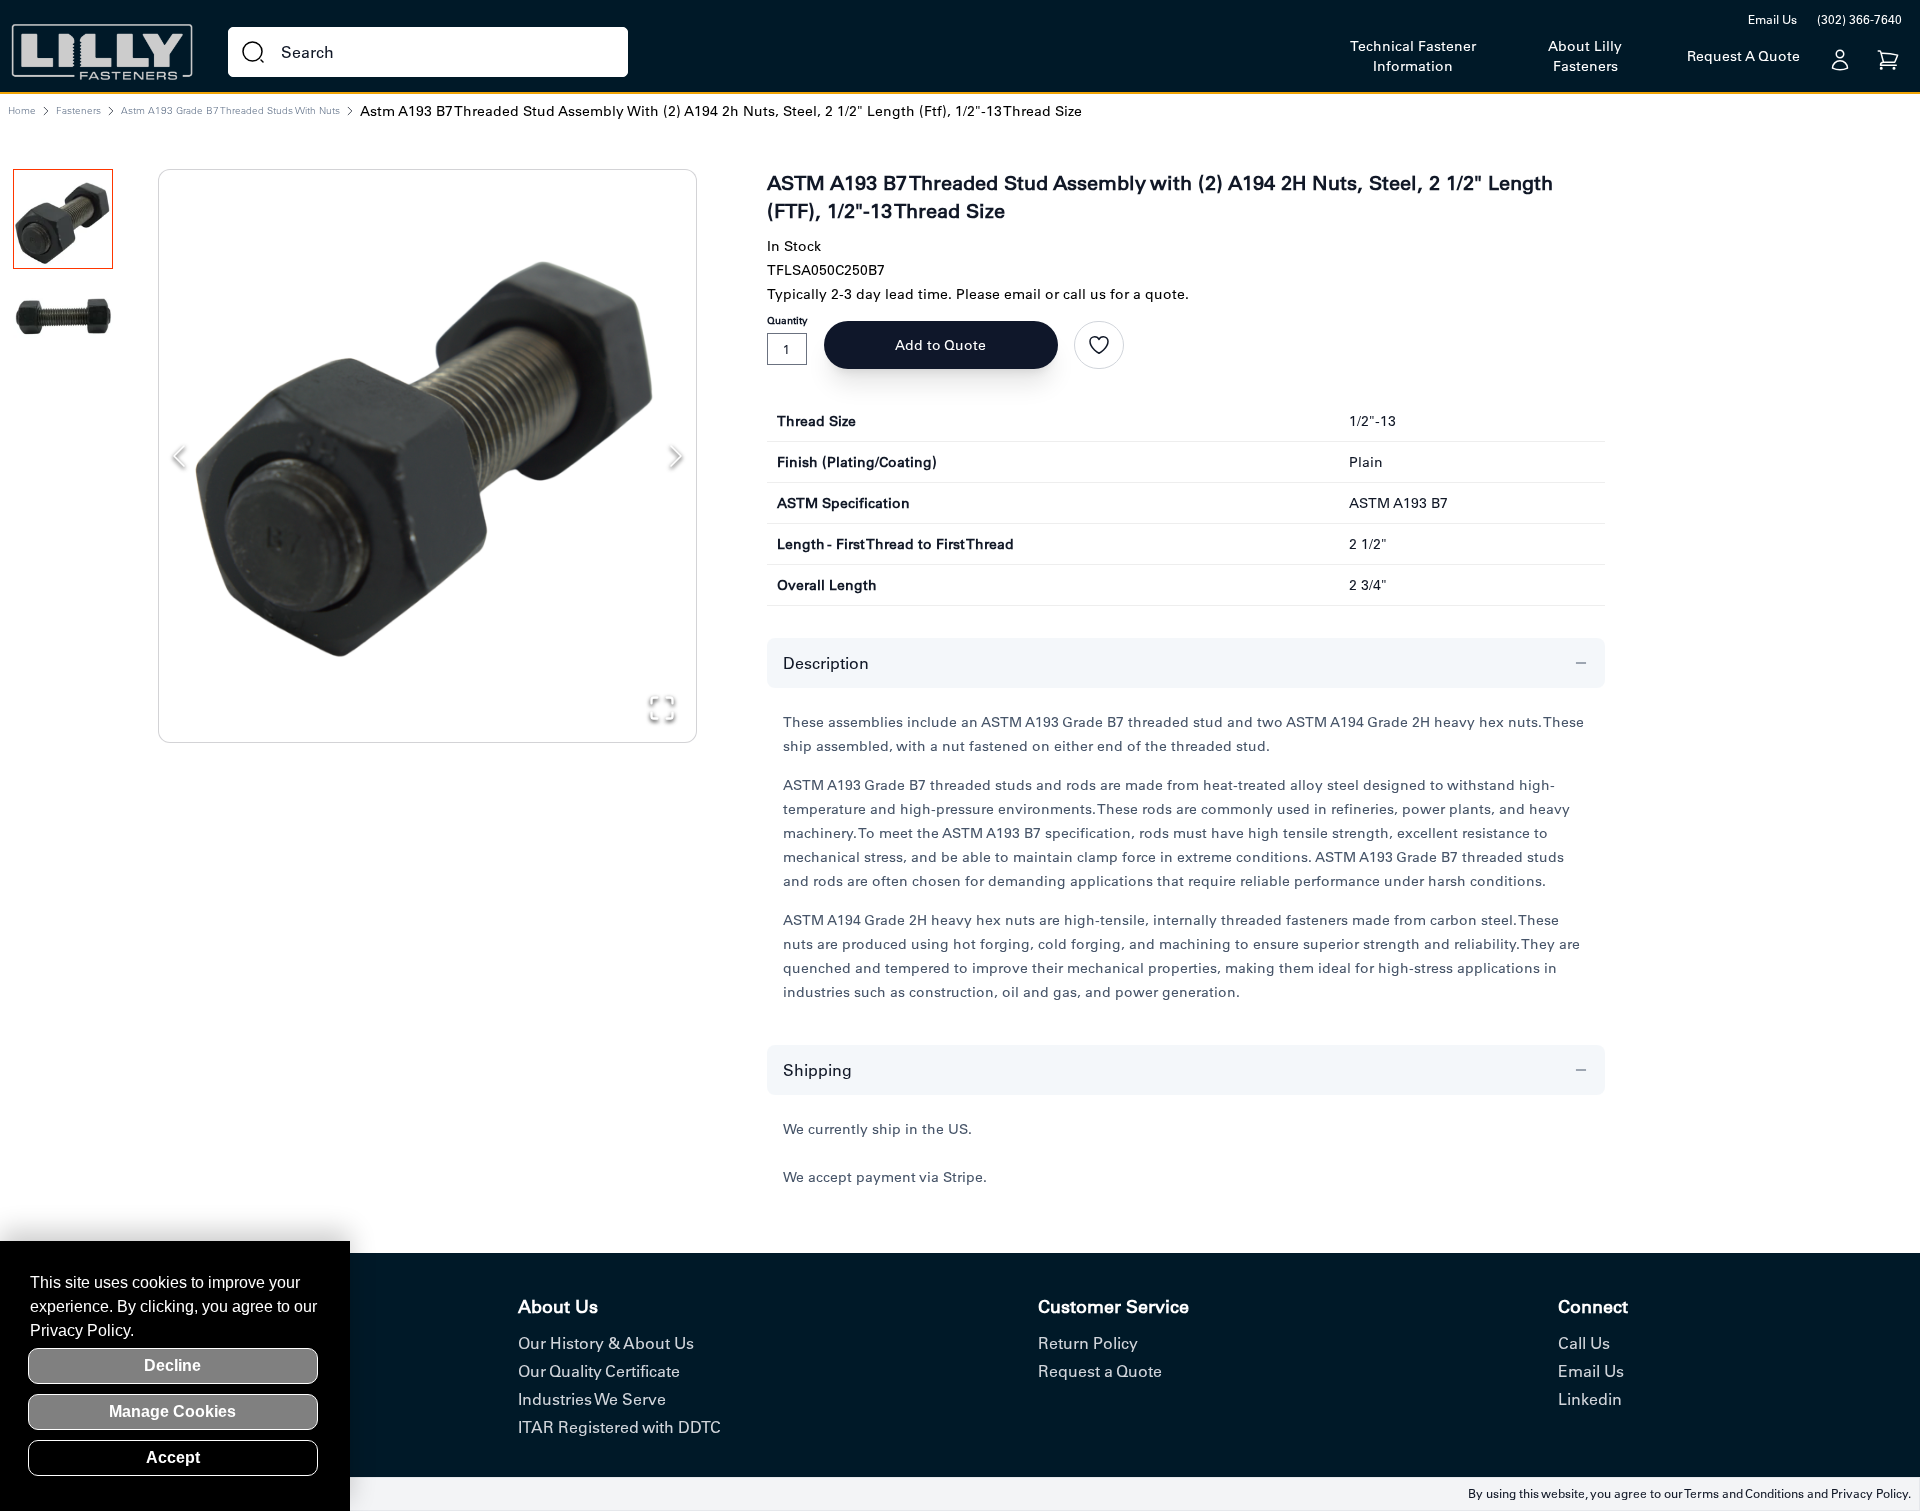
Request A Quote (1743, 56)
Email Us (1772, 19)
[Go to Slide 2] (63, 324)
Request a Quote (1100, 1371)
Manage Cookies (172, 1411)
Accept (173, 1457)
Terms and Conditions (1744, 1493)
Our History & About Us (606, 1343)
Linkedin (1590, 1399)
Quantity (787, 320)
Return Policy (1088, 1343)
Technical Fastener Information (1413, 56)
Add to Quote (940, 345)
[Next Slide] (676, 456)
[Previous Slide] (179, 456)
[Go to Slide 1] (63, 219)
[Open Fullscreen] (662, 708)
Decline (172, 1365)
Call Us (1584, 1343)
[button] (427, 438)
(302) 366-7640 (1859, 19)
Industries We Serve (592, 1399)
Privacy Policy (1869, 1493)
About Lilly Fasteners (1585, 56)
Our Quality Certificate (599, 1371)
